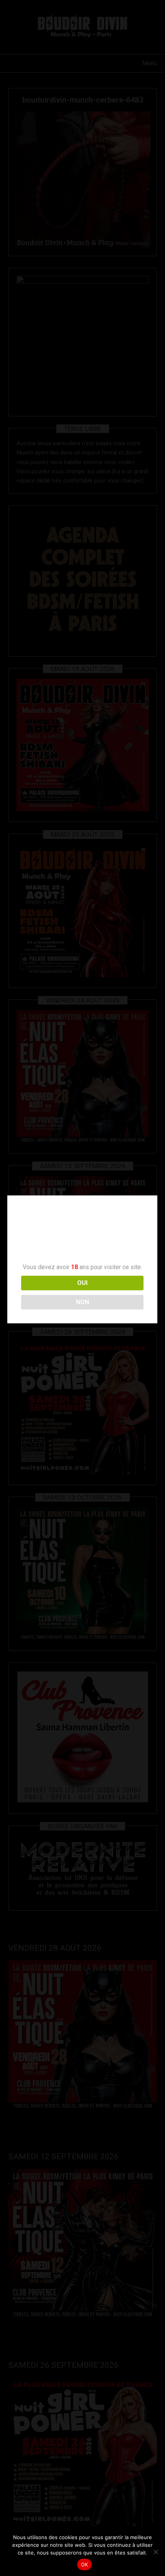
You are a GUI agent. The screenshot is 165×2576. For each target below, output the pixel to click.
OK (85, 2564)
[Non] (155, 2552)
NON (82, 1302)
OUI (82, 1283)
